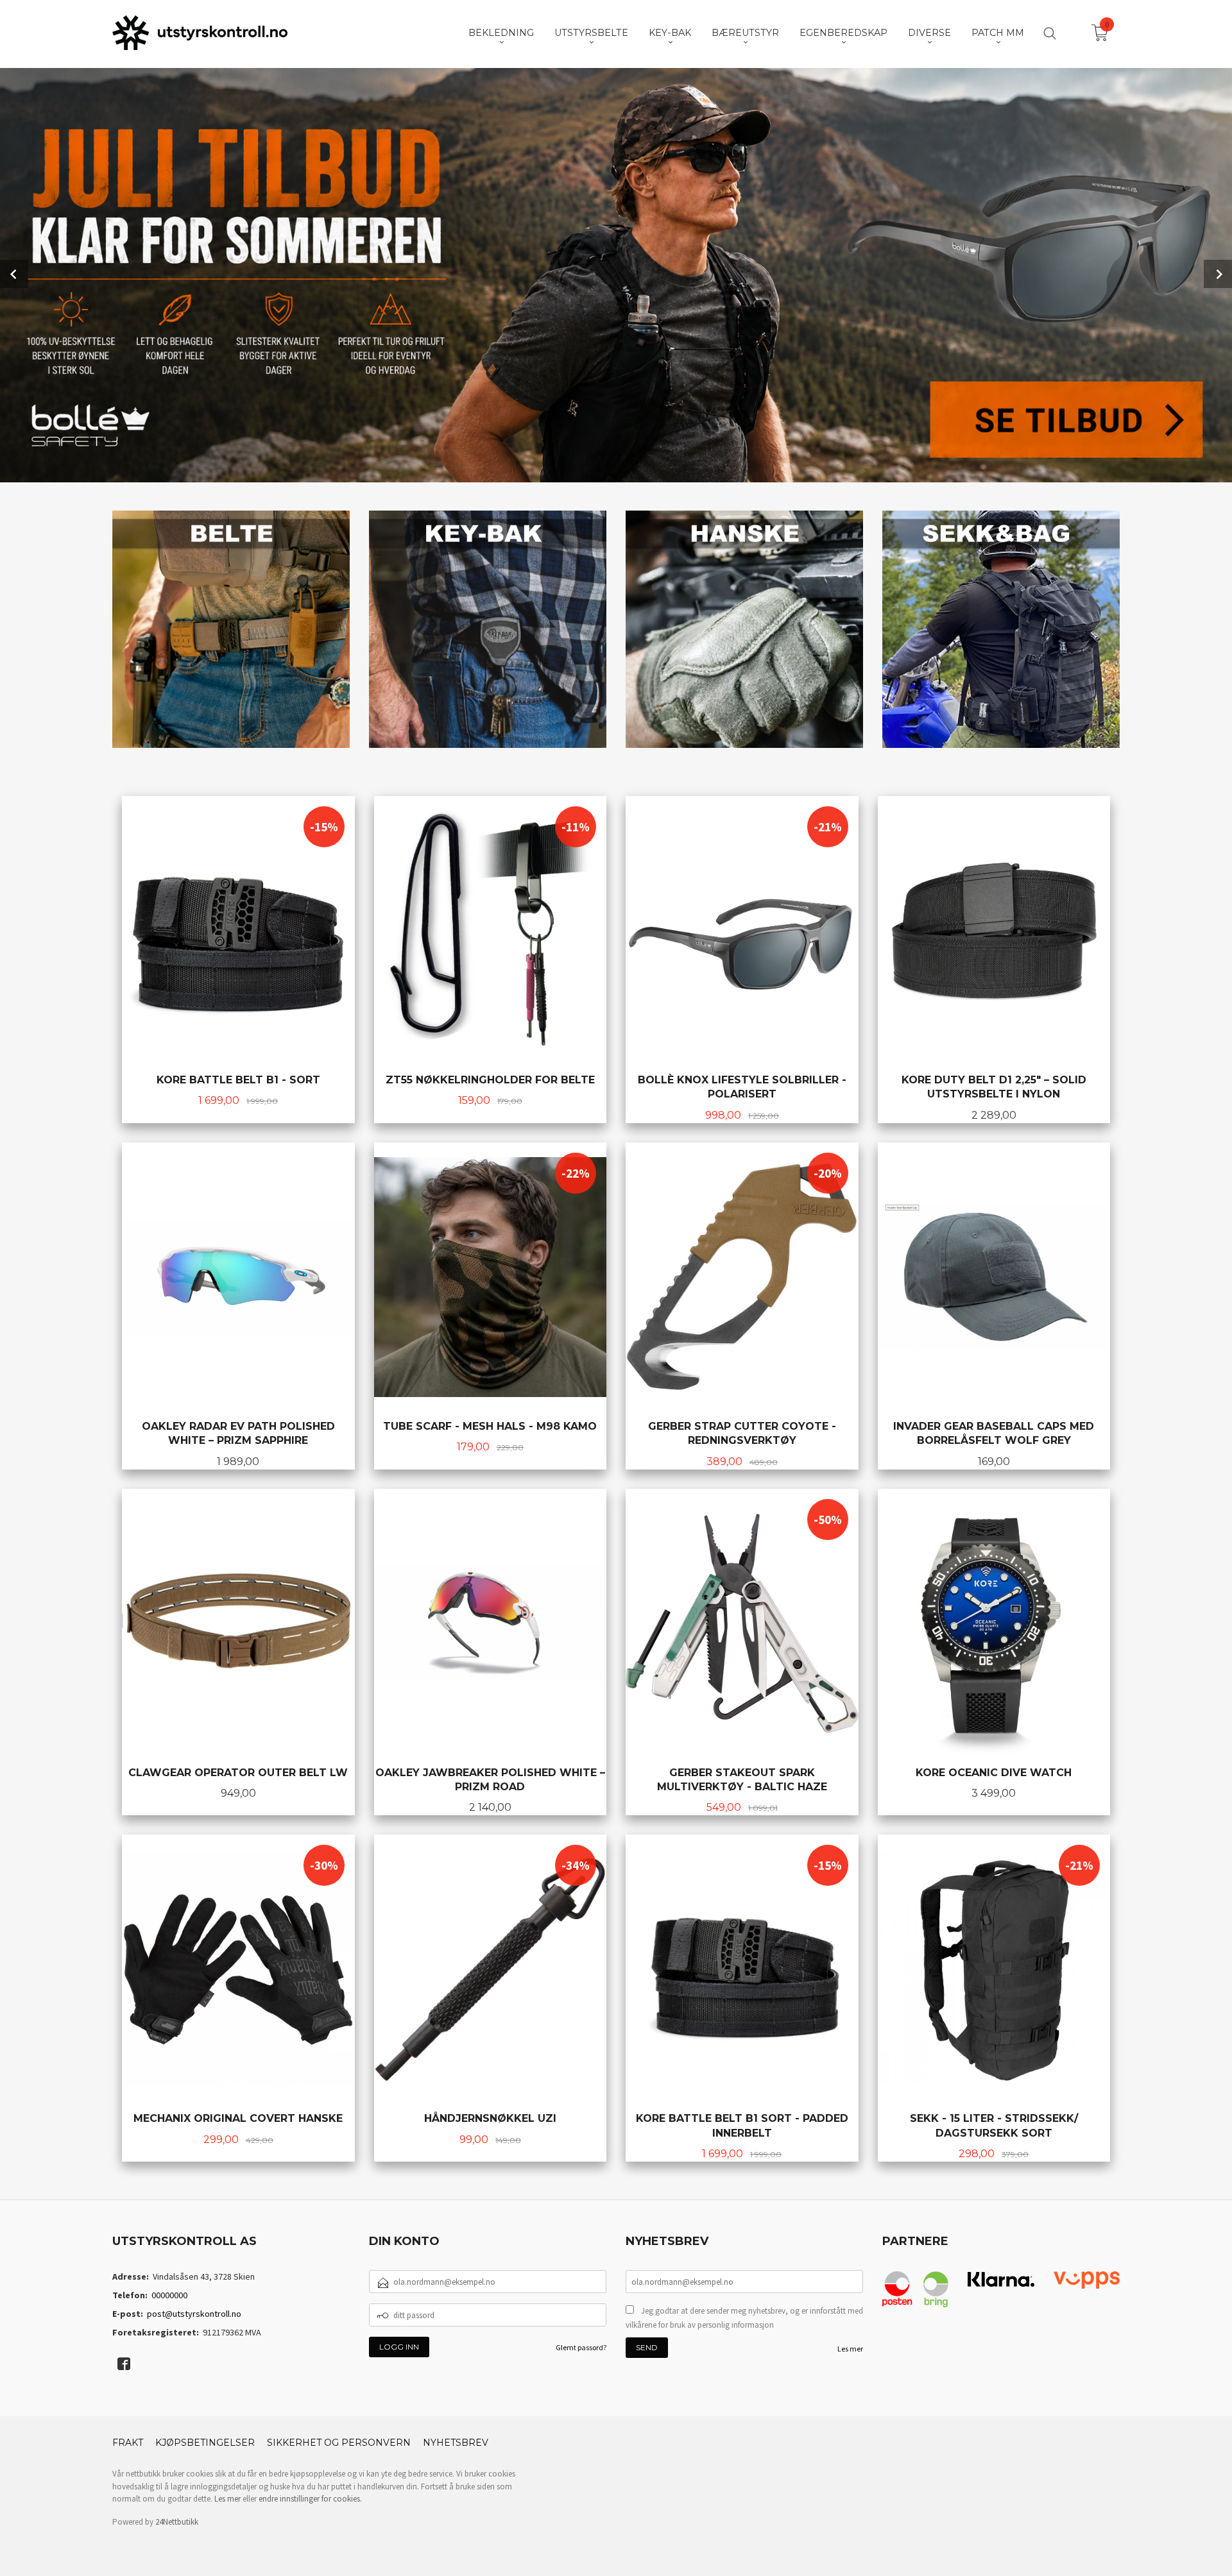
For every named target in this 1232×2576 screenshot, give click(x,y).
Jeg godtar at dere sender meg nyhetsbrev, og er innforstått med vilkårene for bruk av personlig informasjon (744, 2318)
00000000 (169, 2295)
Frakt (128, 2443)
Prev (14, 274)
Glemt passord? (581, 2347)
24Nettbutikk (177, 2522)
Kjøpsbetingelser (205, 2443)
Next (1218, 274)
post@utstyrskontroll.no (194, 2314)
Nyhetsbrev (456, 2443)
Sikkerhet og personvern (339, 2443)
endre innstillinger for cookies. (310, 2499)
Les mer (850, 2349)
